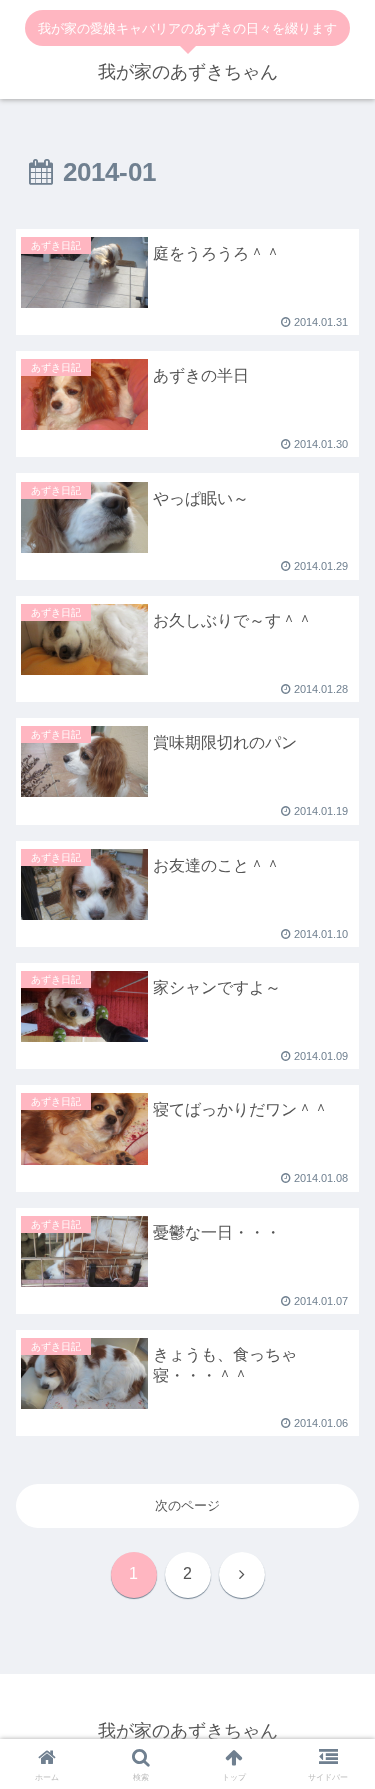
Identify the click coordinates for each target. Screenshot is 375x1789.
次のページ (187, 1505)
